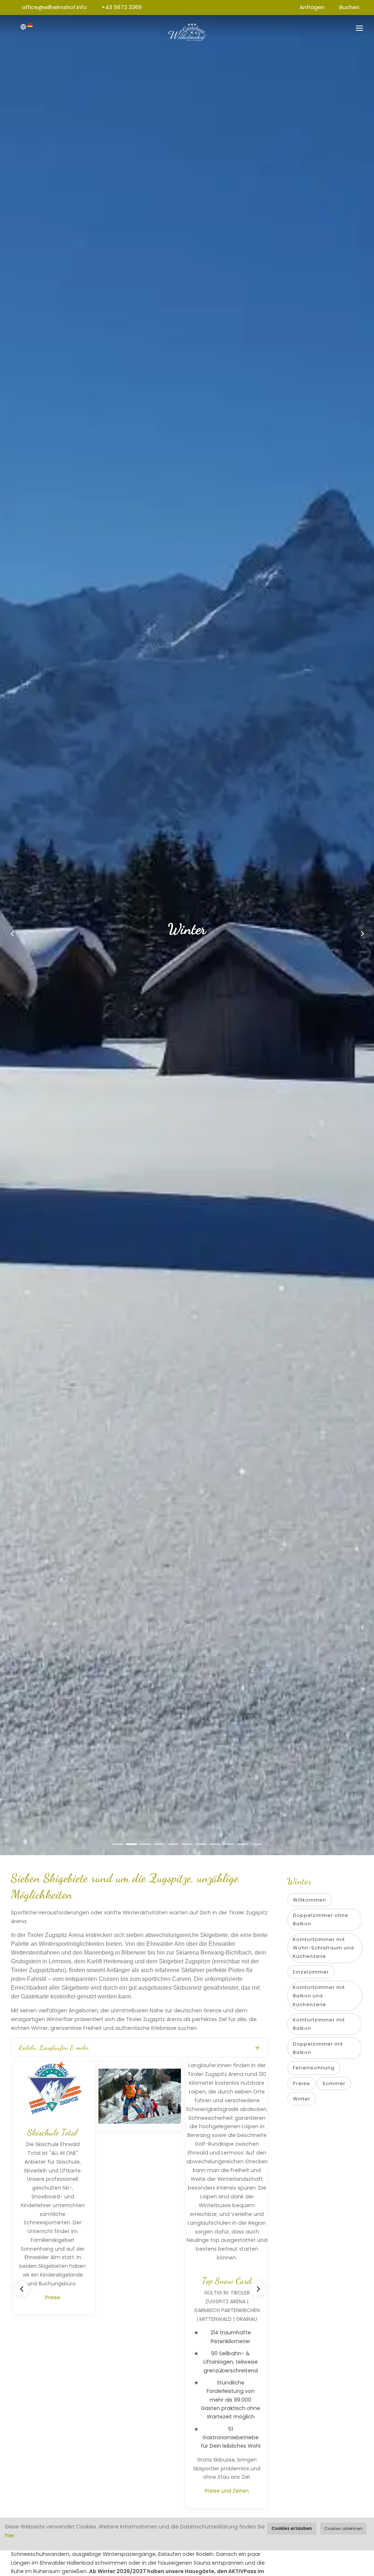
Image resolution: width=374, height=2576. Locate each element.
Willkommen (310, 1900)
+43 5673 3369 (122, 7)
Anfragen (312, 7)
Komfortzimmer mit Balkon (319, 2024)
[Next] (258, 2289)
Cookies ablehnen (344, 2528)
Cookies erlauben (292, 2528)
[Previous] (22, 2289)
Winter (302, 2099)
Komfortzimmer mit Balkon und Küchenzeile (319, 1996)
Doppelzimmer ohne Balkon (321, 1919)
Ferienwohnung (314, 2068)
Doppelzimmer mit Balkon (318, 2048)
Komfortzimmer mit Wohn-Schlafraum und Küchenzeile (323, 1948)
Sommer (334, 2083)
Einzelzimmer (311, 1972)
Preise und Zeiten (225, 2491)
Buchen (349, 7)
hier (10, 2535)
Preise (51, 2297)
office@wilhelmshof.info (54, 7)
